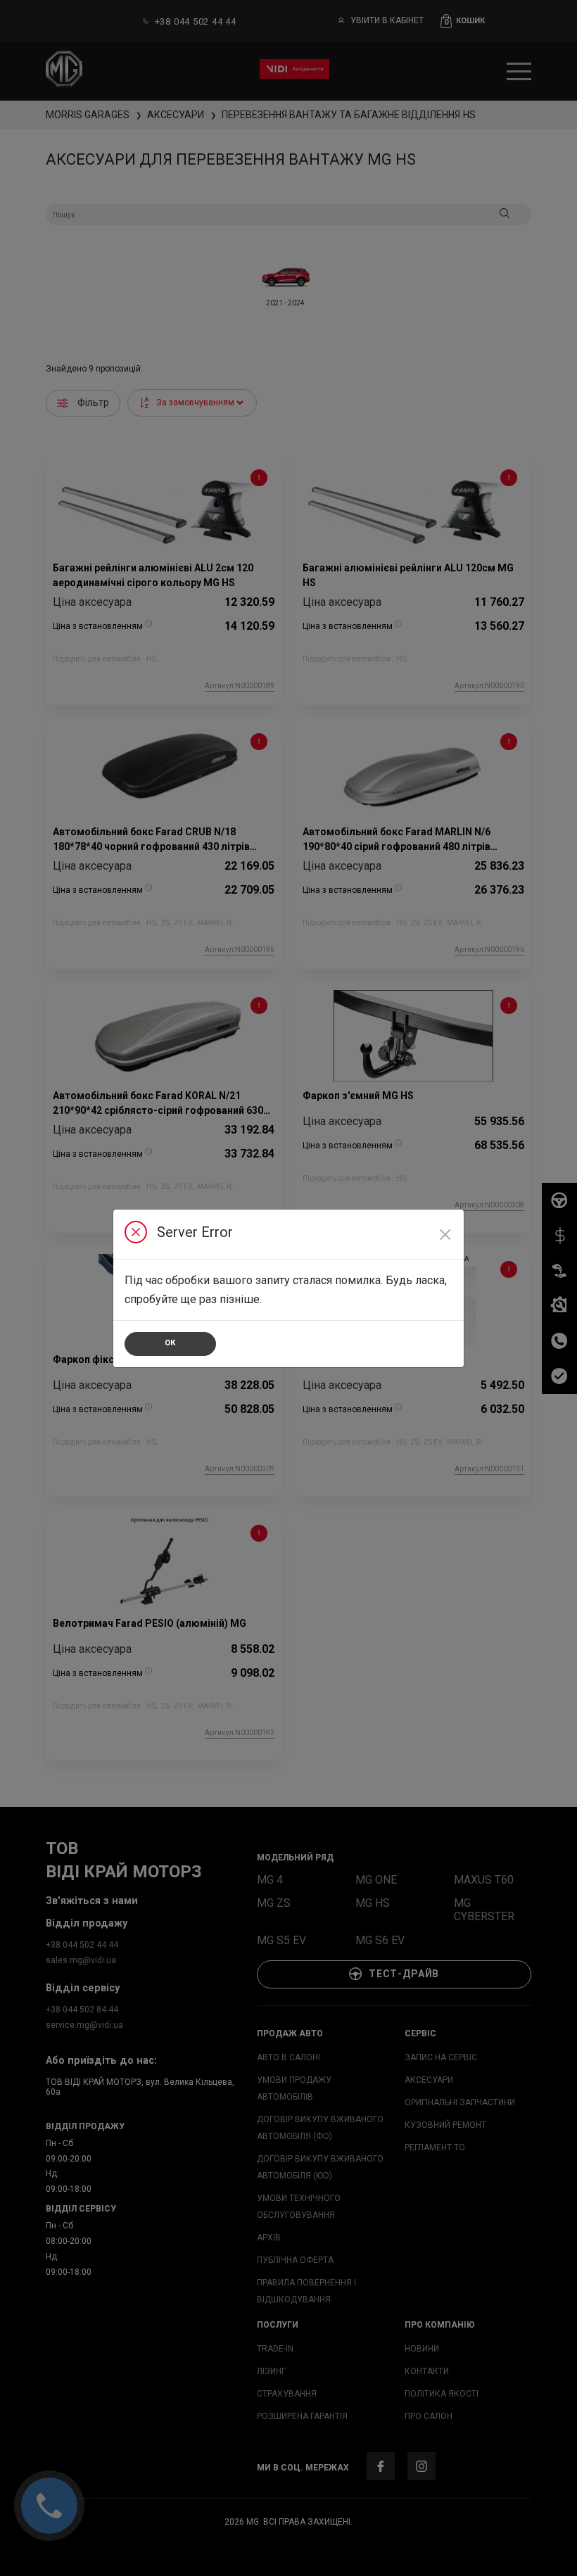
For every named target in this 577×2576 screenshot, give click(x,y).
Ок (170, 1343)
